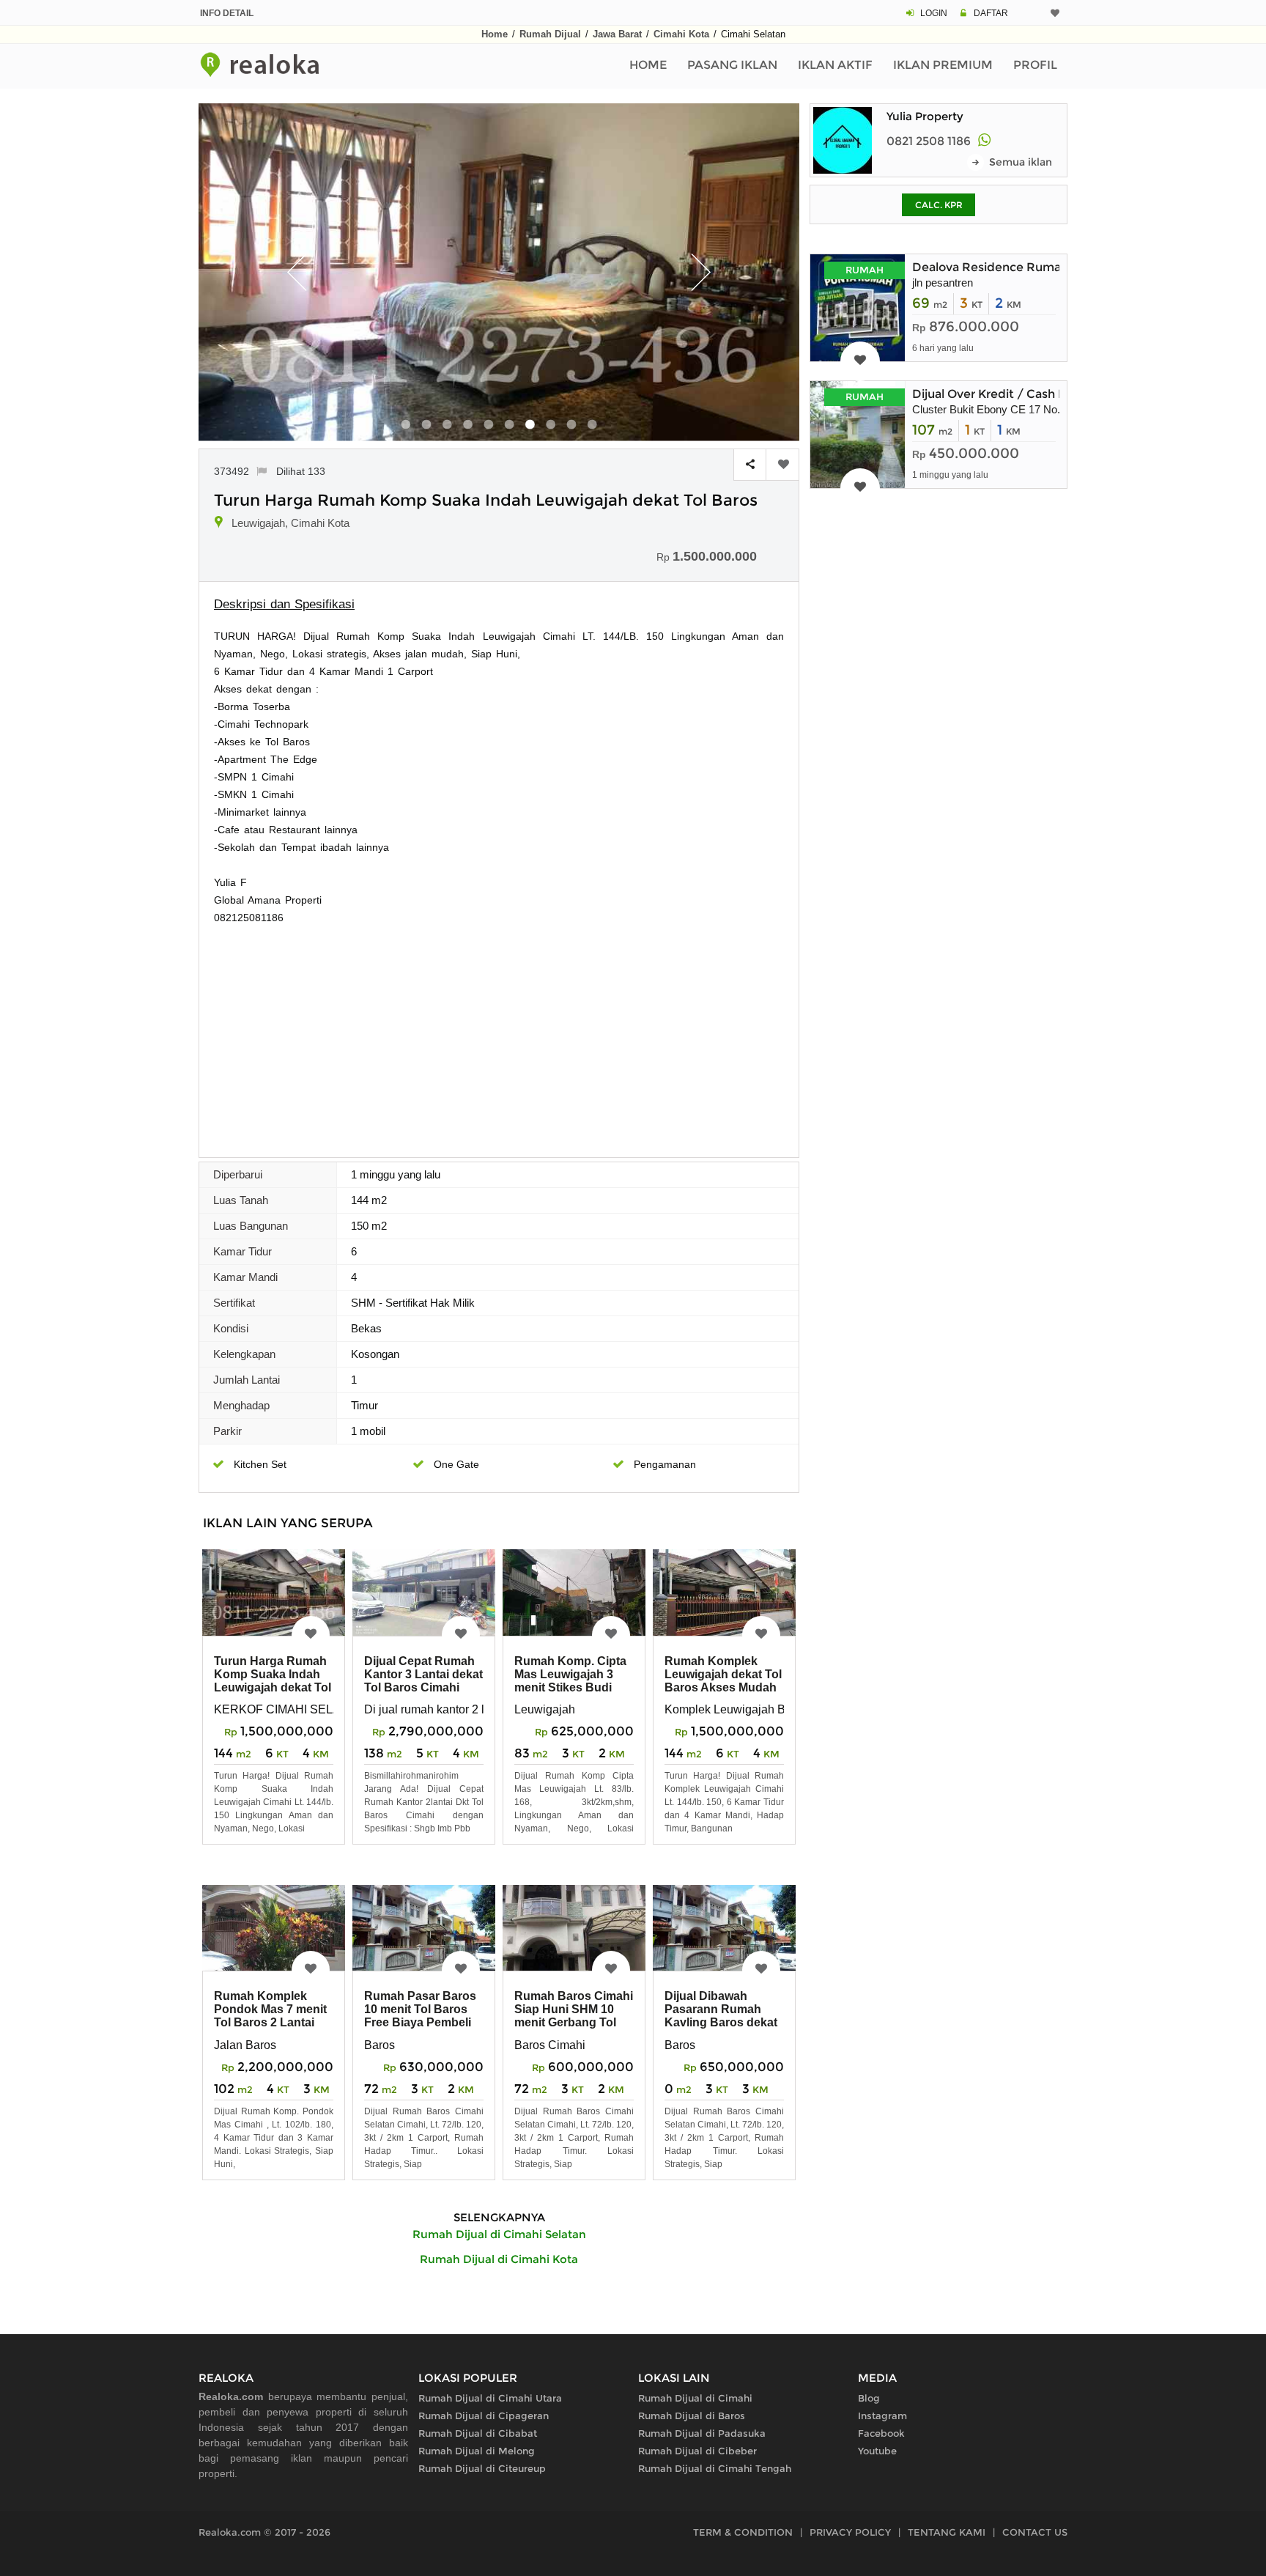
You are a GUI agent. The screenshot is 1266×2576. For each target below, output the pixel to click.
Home (495, 34)
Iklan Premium (943, 65)
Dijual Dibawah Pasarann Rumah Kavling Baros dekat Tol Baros (721, 2016)
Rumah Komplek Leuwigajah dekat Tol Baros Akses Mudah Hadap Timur (723, 1681)
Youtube (877, 2451)
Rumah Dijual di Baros (692, 2416)
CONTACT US (1035, 2532)
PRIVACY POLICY (850, 2532)
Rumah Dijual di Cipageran (484, 2416)
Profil (1035, 65)
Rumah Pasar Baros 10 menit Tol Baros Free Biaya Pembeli (420, 2009)
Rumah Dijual (550, 34)
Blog (869, 2398)
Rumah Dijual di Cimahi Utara (490, 2398)
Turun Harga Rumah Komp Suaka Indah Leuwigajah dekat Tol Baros (273, 1681)
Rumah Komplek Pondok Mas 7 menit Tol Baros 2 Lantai (270, 2009)
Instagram (882, 2416)
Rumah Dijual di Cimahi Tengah (715, 2468)
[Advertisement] (499, 1036)
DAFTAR (991, 13)
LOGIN (934, 13)
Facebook (881, 2433)
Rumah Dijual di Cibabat (478, 2433)
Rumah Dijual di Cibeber (697, 2451)
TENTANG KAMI (947, 2532)
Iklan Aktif (835, 65)
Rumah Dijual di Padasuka (702, 2433)
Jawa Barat (617, 34)
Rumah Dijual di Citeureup (482, 2468)
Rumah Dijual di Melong (477, 2451)
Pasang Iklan (732, 65)
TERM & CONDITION (743, 2532)
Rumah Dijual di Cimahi (695, 2398)
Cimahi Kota (681, 34)
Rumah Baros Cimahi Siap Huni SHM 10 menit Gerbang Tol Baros (574, 2016)
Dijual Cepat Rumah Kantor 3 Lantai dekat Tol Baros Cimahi (423, 1674)
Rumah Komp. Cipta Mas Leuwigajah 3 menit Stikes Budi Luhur (570, 1681)
